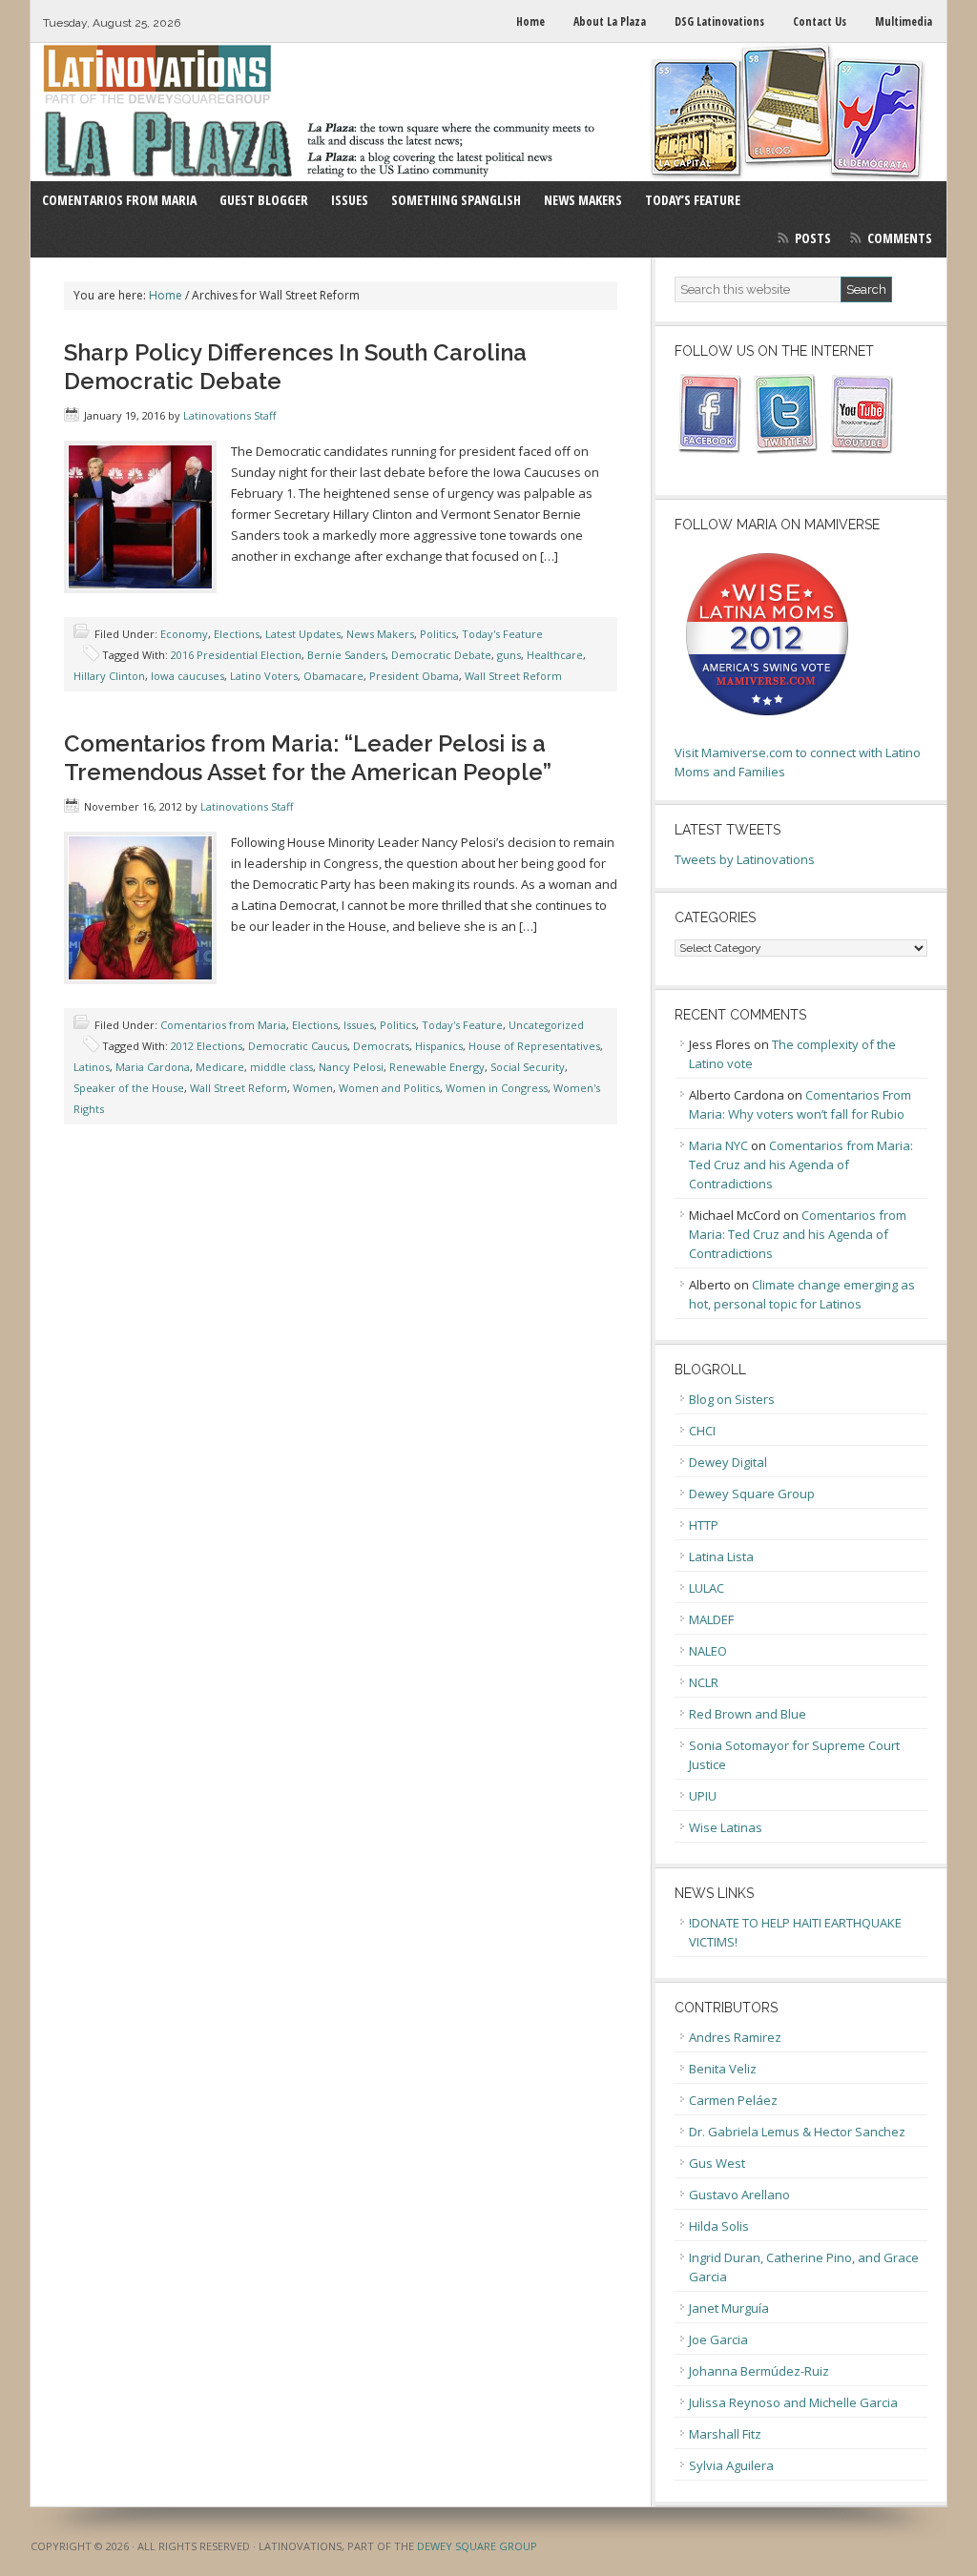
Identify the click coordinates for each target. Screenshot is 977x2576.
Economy (184, 634)
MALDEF (711, 1619)
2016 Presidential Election (236, 655)
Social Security (528, 1067)
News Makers (380, 634)
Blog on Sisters (732, 1399)
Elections (237, 634)
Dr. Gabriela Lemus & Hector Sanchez (797, 2132)
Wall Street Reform (513, 676)
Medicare (220, 1067)
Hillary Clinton (109, 676)
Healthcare (555, 655)
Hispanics (439, 1046)
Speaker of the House (129, 1088)
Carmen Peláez (733, 2100)
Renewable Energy (437, 1067)
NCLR (704, 1682)
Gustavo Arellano (739, 2195)
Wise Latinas (726, 1827)
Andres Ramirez (735, 2037)
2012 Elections (207, 1046)
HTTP (704, 1525)
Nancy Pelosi (351, 1067)
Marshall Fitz (725, 2434)
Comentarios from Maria (223, 1025)
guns (509, 655)
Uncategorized (546, 1025)
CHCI (702, 1431)
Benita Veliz (723, 2069)
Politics (438, 634)
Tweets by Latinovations (745, 859)
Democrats (381, 1046)
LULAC (707, 1588)
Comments (900, 238)
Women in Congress (497, 1088)
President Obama (414, 676)
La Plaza (488, 112)
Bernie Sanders (346, 655)
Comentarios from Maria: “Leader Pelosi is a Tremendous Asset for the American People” (308, 758)
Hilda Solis (719, 2226)
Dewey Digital (728, 1462)
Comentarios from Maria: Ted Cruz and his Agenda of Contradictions (801, 1164)
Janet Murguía (729, 2308)
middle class (281, 1067)
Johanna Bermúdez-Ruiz (759, 2371)
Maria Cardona (153, 1067)
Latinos (92, 1067)
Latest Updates (303, 634)
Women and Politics (389, 1088)
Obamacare (333, 676)
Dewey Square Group (752, 1494)
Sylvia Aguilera (731, 2465)
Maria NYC (718, 1145)
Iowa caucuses (187, 676)
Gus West (717, 2163)
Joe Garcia (718, 2339)
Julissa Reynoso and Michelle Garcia (793, 2402)
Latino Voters (264, 676)
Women (313, 1088)
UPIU (703, 1796)
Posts (813, 238)
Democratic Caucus (298, 1046)
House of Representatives (534, 1046)
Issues (359, 1025)
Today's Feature (502, 634)
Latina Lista (721, 1556)
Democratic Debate (441, 655)
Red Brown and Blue (748, 1714)
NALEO (708, 1651)
